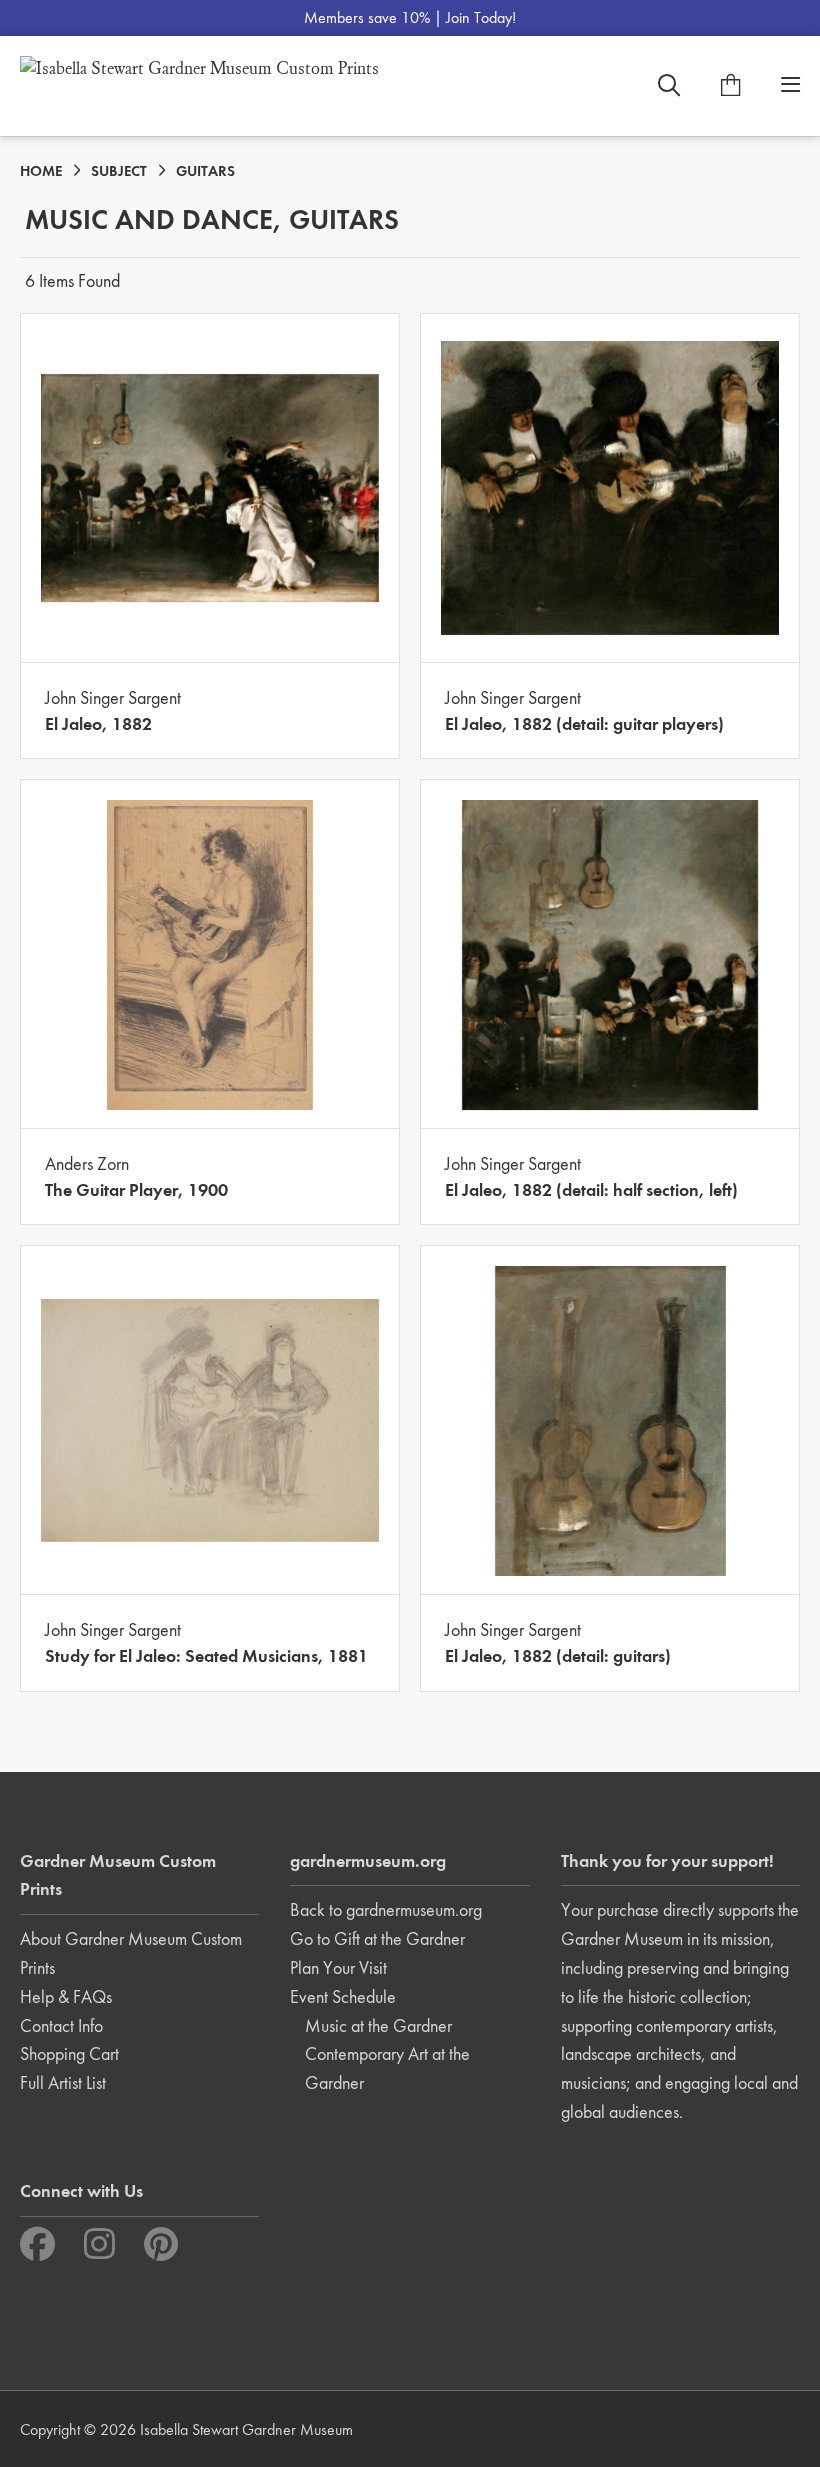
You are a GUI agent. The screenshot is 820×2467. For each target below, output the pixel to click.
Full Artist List (63, 2082)
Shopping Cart (69, 2053)
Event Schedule (343, 1996)
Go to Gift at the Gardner (377, 1938)
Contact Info (61, 2025)
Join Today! (481, 17)
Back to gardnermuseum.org (386, 1909)
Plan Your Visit (338, 1967)
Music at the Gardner (378, 2025)
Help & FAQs (66, 1996)
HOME (41, 171)
